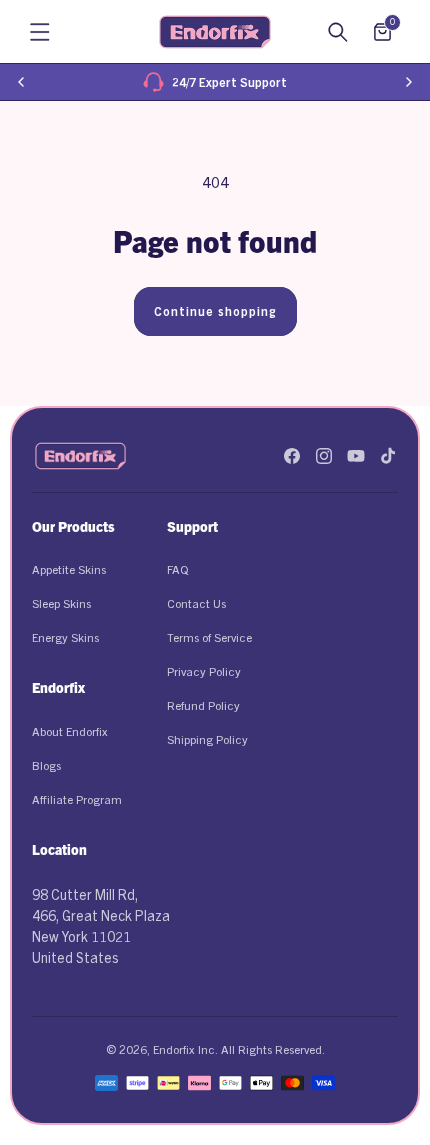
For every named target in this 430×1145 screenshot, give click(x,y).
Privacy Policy (204, 670)
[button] (40, 32)
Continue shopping (215, 310)
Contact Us (196, 602)
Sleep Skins (61, 602)
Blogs (46, 764)
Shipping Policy (207, 738)
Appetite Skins (69, 568)
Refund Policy (203, 704)
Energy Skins (65, 636)
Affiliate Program (77, 798)
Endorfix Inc (184, 1048)
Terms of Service (209, 636)
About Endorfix (70, 730)
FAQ (177, 568)
